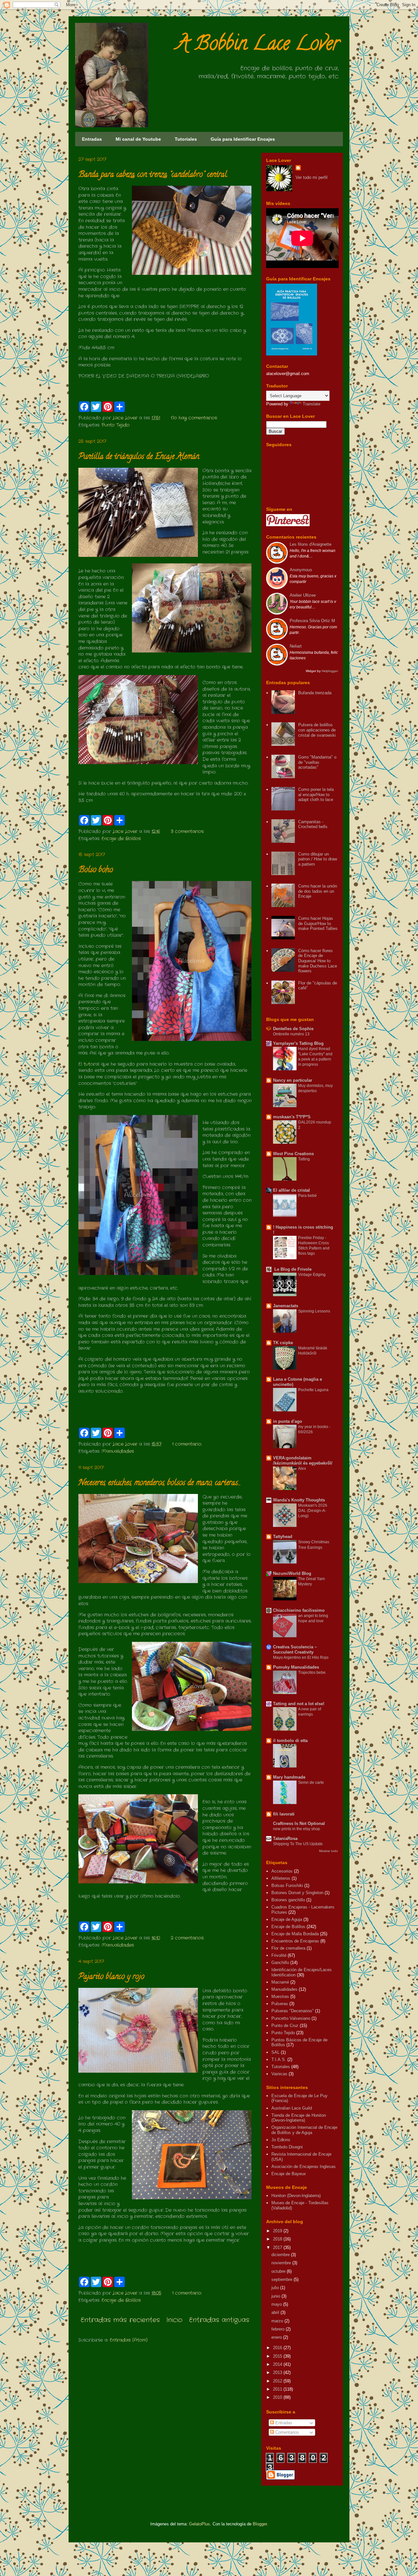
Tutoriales (186, 139)
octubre (279, 2271)
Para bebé (307, 1196)
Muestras (280, 1996)
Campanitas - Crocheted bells (313, 824)
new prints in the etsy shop (297, 1829)
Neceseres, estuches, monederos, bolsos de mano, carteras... (160, 1483)
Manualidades (118, 1451)
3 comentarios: (187, 831)
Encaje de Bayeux (289, 2174)
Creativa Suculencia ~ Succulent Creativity (295, 1649)
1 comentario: (187, 1444)
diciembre (281, 2255)
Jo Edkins (281, 2140)
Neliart (296, 646)
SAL (275, 2052)
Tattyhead (283, 1537)
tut (87, 1064)
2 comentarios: (187, 1938)
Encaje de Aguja (287, 1919)
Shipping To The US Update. (298, 1844)
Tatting (304, 1159)
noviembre (282, 2263)
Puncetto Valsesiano (291, 2018)
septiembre (282, 2279)
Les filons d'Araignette (311, 544)
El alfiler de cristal (291, 1190)
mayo (277, 2304)
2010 (278, 2397)
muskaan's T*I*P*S (292, 1117)
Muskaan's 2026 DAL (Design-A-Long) (313, 1511)
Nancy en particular (293, 1080)
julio (276, 2288)
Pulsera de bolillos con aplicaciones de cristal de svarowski (317, 730)
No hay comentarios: (194, 418)
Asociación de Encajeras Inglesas (304, 2167)
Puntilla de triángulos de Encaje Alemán (139, 457)
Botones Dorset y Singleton (297, 1893)
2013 (278, 2372)
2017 (278, 2247)
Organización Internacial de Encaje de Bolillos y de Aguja (304, 2130)
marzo (278, 2321)
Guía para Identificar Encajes (243, 139)
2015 (278, 2356)
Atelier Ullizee (303, 595)
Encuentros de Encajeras (295, 1941)
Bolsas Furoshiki (287, 1885)
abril (276, 2312)
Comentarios (287, 2432)
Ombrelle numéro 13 (291, 1034)
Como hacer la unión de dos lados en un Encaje (318, 891)
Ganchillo (280, 1963)
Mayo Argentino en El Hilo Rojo (301, 1657)
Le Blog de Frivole (292, 1269)
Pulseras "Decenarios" (293, 2011)
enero (277, 2337)
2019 (278, 2231)
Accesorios (282, 1871)
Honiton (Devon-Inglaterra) (296, 2196)
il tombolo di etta (290, 1741)
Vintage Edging (312, 1275)
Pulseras (280, 2004)
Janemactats (286, 1306)
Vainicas (279, 2074)
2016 (278, 2348)
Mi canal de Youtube (138, 139)
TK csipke (283, 1343)
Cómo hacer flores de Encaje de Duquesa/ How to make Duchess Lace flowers (318, 961)
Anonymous (301, 570)
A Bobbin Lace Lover (258, 45)
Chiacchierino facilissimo (299, 1610)
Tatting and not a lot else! (299, 1704)
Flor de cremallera (288, 1948)
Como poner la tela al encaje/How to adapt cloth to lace (316, 794)
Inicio (174, 2320)
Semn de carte (311, 1783)
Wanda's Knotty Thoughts (299, 1500)
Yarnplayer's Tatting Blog (298, 1043)
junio (276, 2296)
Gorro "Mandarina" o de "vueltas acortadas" (317, 762)
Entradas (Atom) (129, 2340)
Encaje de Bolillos (121, 839)
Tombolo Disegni (287, 2147)
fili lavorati (284, 1814)
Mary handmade (289, 1777)
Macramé (280, 1982)
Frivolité (279, 1955)
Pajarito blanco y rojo (111, 1977)
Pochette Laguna (313, 1390)
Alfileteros (281, 1878)
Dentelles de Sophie (293, 1029)
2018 (278, 2239)
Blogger (260, 2524)
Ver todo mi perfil (312, 177)
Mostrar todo (329, 1851)
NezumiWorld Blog (292, 1573)
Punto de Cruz (285, 2026)
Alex (302, 1469)
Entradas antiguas (219, 2320)
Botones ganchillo (288, 1900)
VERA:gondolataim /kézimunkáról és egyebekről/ (303, 1461)
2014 (278, 2364)
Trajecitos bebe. (312, 1673)
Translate (312, 404)
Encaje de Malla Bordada (295, 1934)
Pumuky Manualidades (296, 1667)
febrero (279, 2329)
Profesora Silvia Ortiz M (312, 621)
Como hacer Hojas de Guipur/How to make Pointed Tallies (318, 923)
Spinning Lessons (314, 1311)
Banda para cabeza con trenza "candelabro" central (153, 175)
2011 (278, 2389)
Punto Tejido (116, 425)
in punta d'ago (288, 1421)
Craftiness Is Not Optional (299, 1823)
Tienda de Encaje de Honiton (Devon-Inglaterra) (299, 2118)
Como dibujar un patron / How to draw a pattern (318, 859)
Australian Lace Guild (292, 2108)
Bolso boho (96, 870)
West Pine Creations (293, 1154)
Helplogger (329, 671)
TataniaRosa (285, 1838)
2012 (278, 2381)
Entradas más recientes (120, 2320)
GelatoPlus (200, 2524)
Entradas (92, 139)
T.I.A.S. (279, 2059)
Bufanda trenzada (315, 693)
